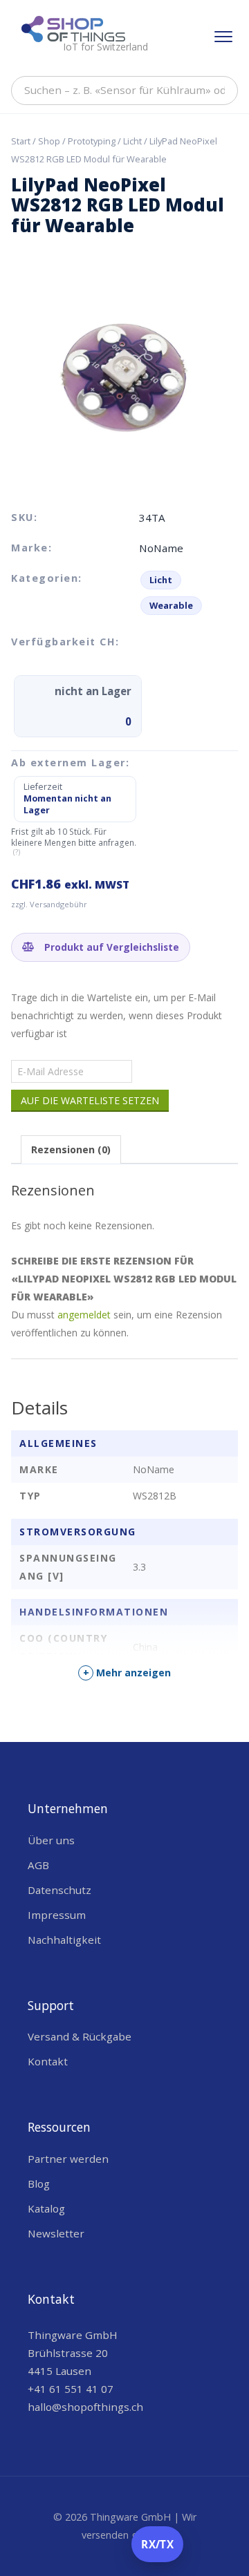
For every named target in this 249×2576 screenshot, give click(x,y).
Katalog (46, 2208)
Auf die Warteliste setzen (90, 1100)
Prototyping (92, 141)
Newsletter (56, 2233)
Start (21, 141)
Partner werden (68, 2159)
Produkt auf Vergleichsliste (110, 947)
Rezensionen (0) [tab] (71, 1149)
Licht (132, 141)
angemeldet (84, 1315)
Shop (49, 141)
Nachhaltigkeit (64, 1940)
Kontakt (48, 2061)
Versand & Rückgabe (80, 2036)
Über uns (51, 1840)
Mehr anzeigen (127, 1673)
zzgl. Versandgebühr (49, 904)
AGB (38, 1865)
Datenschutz (59, 1890)
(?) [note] (17, 852)
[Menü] (223, 37)
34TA (152, 518)
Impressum (57, 1915)
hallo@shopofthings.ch (85, 2407)
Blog (39, 2184)
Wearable (171, 605)
